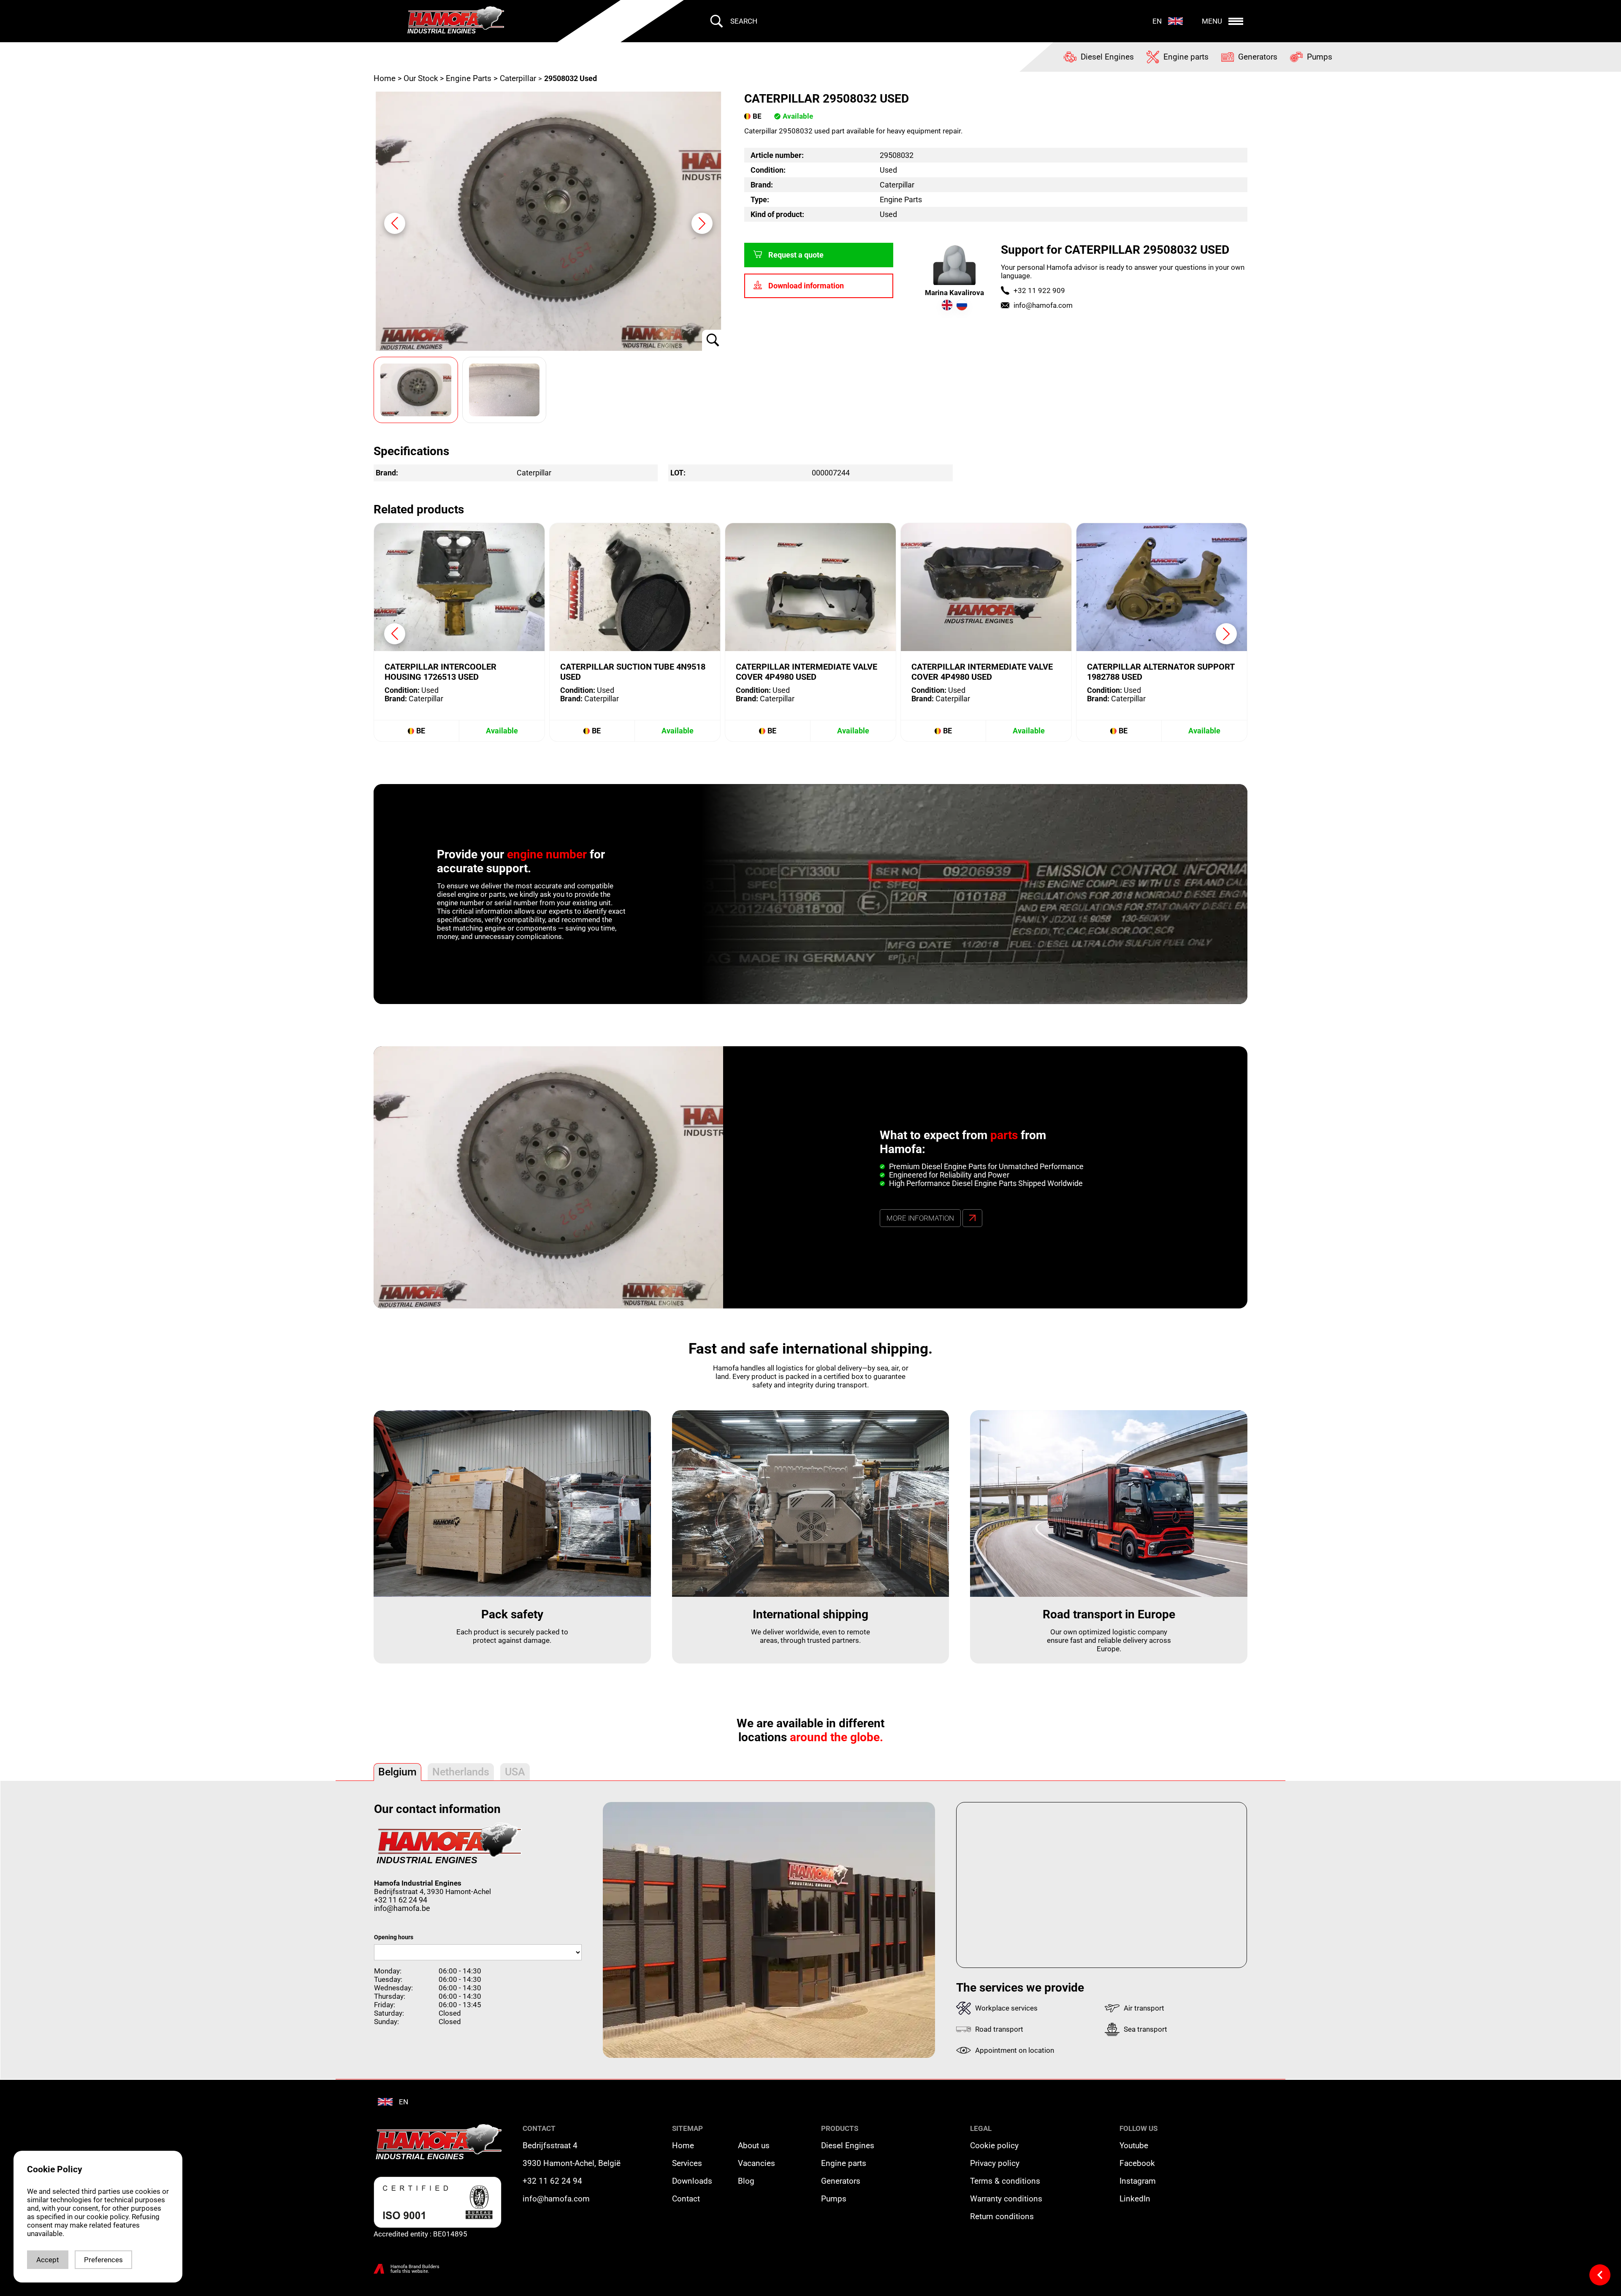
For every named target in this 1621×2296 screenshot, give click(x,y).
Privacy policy (995, 2163)
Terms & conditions (1005, 2181)
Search (744, 21)
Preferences (103, 2260)
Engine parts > (472, 79)
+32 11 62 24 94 (401, 1900)
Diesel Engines (848, 2146)
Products (840, 2128)
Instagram (1138, 2181)
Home (386, 79)
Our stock (421, 79)
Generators (841, 2181)
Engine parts (844, 2163)
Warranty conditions (1006, 2199)
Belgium (397, 1772)
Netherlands (461, 1772)
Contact (686, 2199)
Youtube (1134, 2146)
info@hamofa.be (402, 1908)
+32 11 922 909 (1039, 290)
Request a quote (796, 255)
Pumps (834, 2199)
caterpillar (518, 79)
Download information (806, 286)
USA (515, 1772)
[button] (702, 223)
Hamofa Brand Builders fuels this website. (415, 2269)
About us (754, 2146)
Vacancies (756, 2163)
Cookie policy (994, 2146)
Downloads (692, 2181)
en (1157, 21)
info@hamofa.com (1043, 305)
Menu (1212, 21)
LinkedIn (1135, 2199)
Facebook (1137, 2163)
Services (687, 2163)
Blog (746, 2181)
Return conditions (1002, 2217)
